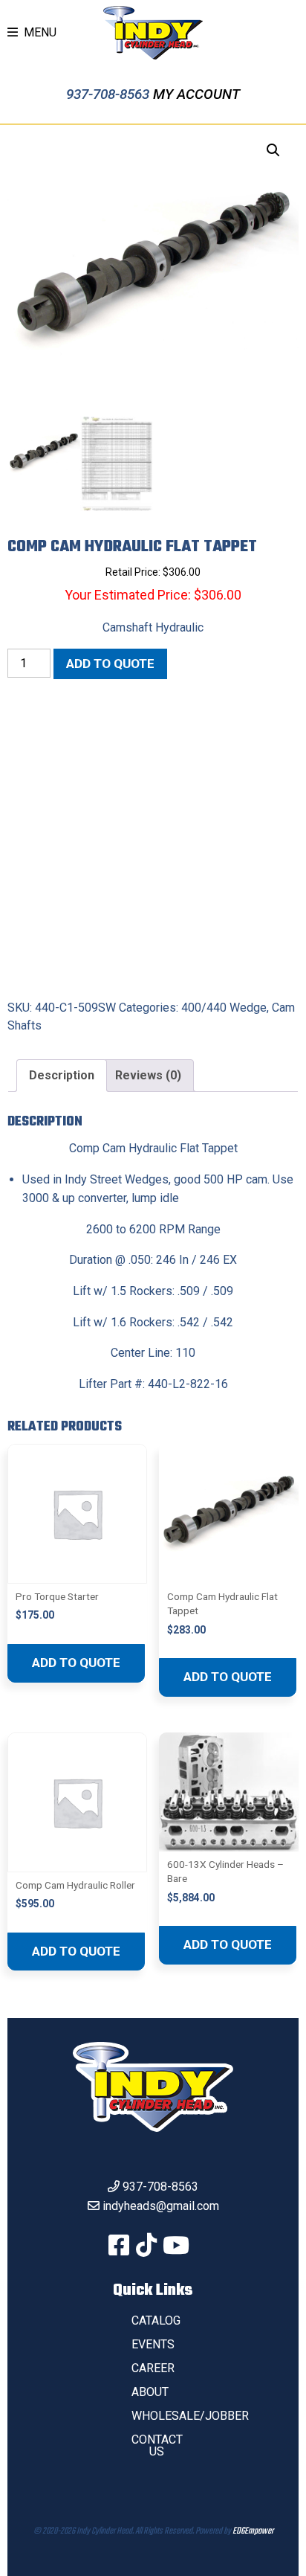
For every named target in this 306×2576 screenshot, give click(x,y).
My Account (196, 94)
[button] (273, 150)
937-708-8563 (110, 94)
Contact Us (157, 2445)
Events (153, 2344)
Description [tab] (62, 1075)
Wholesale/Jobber (190, 2416)
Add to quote (110, 664)
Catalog (156, 2320)
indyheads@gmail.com (161, 2206)
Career (153, 2368)
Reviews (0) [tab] (148, 1075)
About (150, 2392)
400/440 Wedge (224, 1008)
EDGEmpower (253, 2531)
